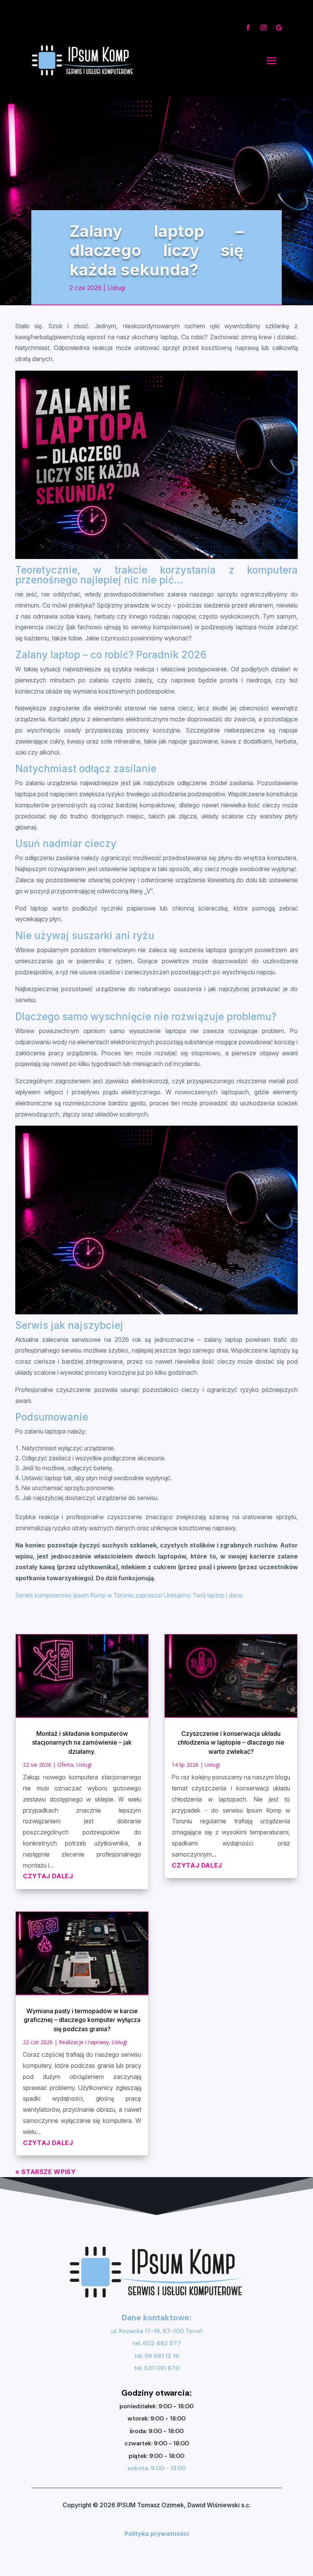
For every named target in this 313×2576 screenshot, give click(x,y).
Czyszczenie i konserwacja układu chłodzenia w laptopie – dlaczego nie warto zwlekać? (231, 1742)
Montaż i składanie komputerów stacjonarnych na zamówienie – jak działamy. (82, 1742)
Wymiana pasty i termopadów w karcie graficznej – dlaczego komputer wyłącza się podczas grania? (82, 2020)
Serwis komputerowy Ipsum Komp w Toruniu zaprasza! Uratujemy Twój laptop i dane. (130, 1595)
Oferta (65, 1765)
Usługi (116, 288)
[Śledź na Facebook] (248, 28)
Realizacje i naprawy (84, 2042)
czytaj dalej (48, 1876)
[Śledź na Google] (279, 28)
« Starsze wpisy (46, 2172)
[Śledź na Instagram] (263, 28)
